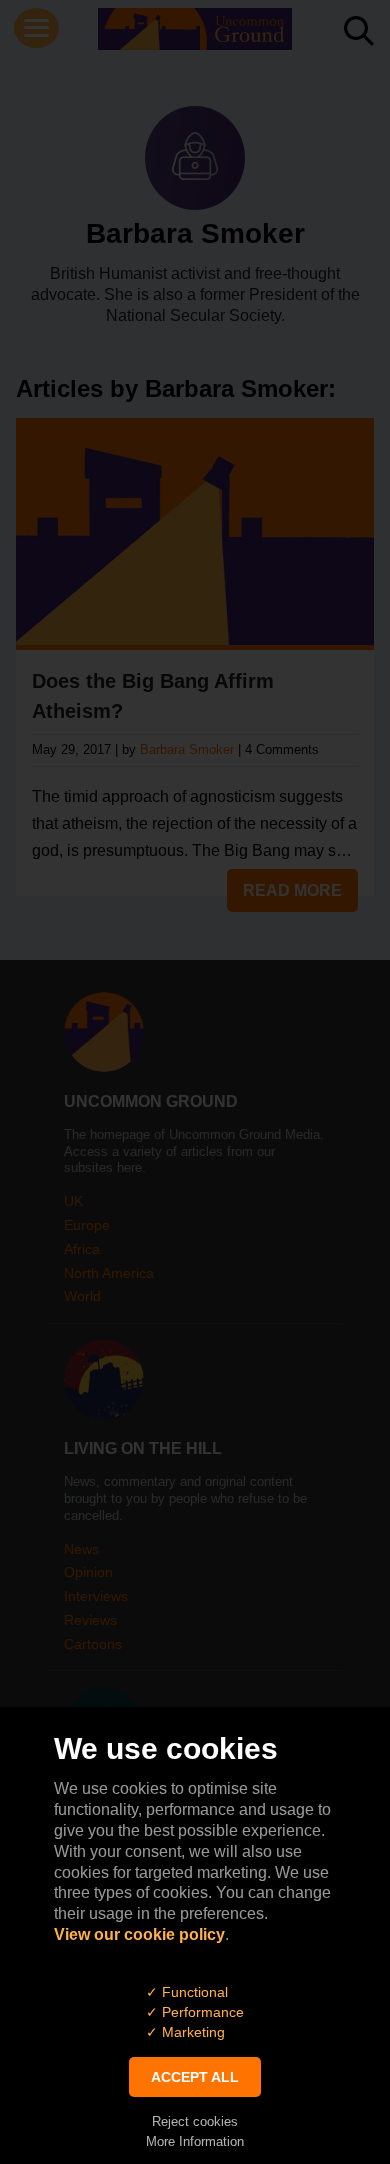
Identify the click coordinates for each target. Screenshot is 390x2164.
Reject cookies (195, 2121)
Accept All (195, 2077)
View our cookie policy (139, 1934)
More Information (195, 2141)
